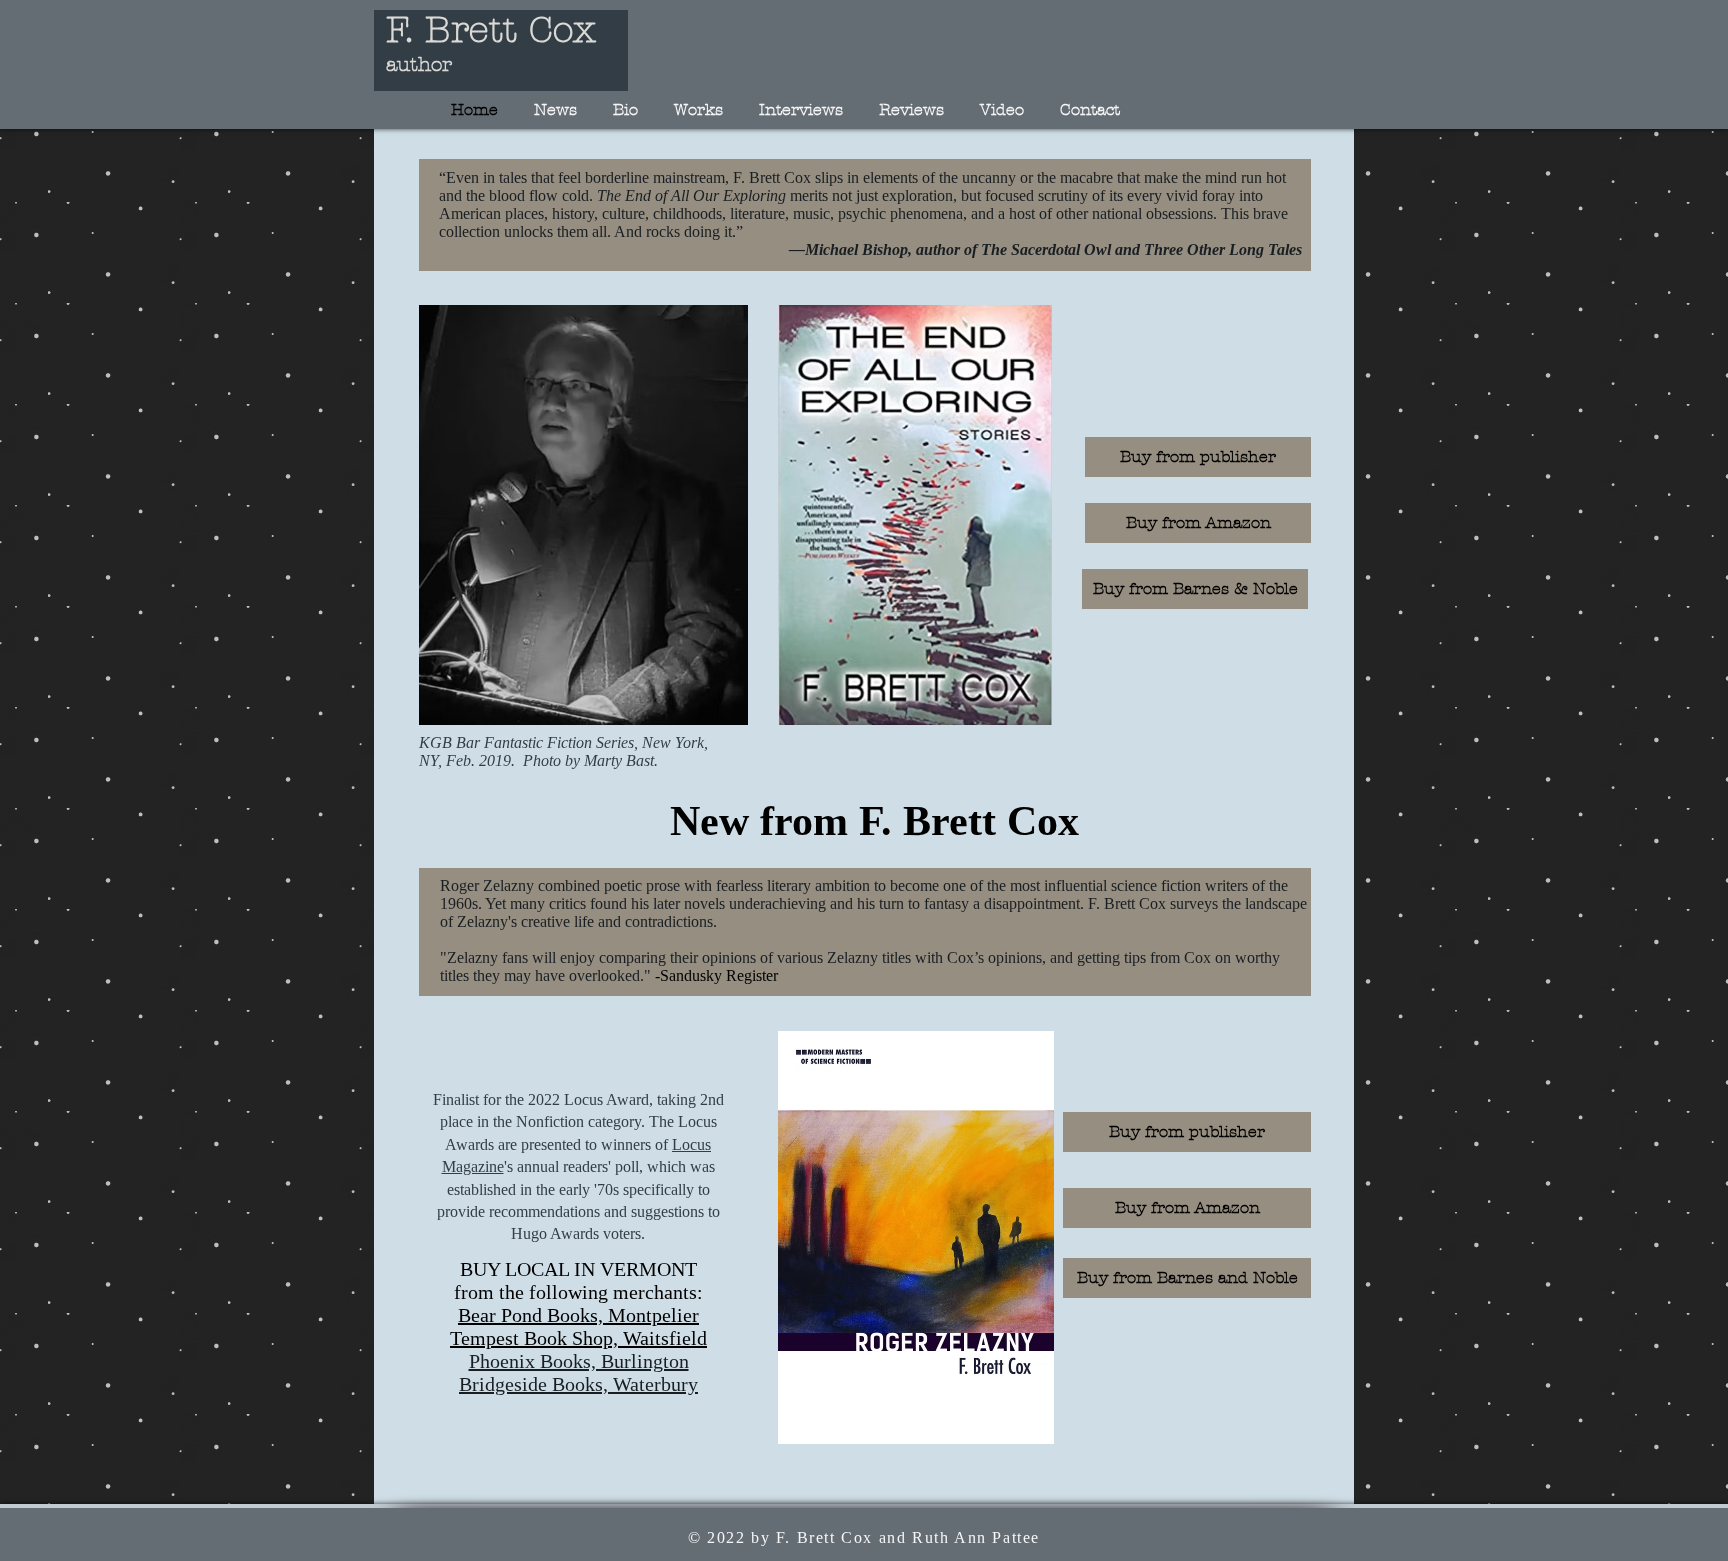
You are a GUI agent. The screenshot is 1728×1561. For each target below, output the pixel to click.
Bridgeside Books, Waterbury (578, 1384)
